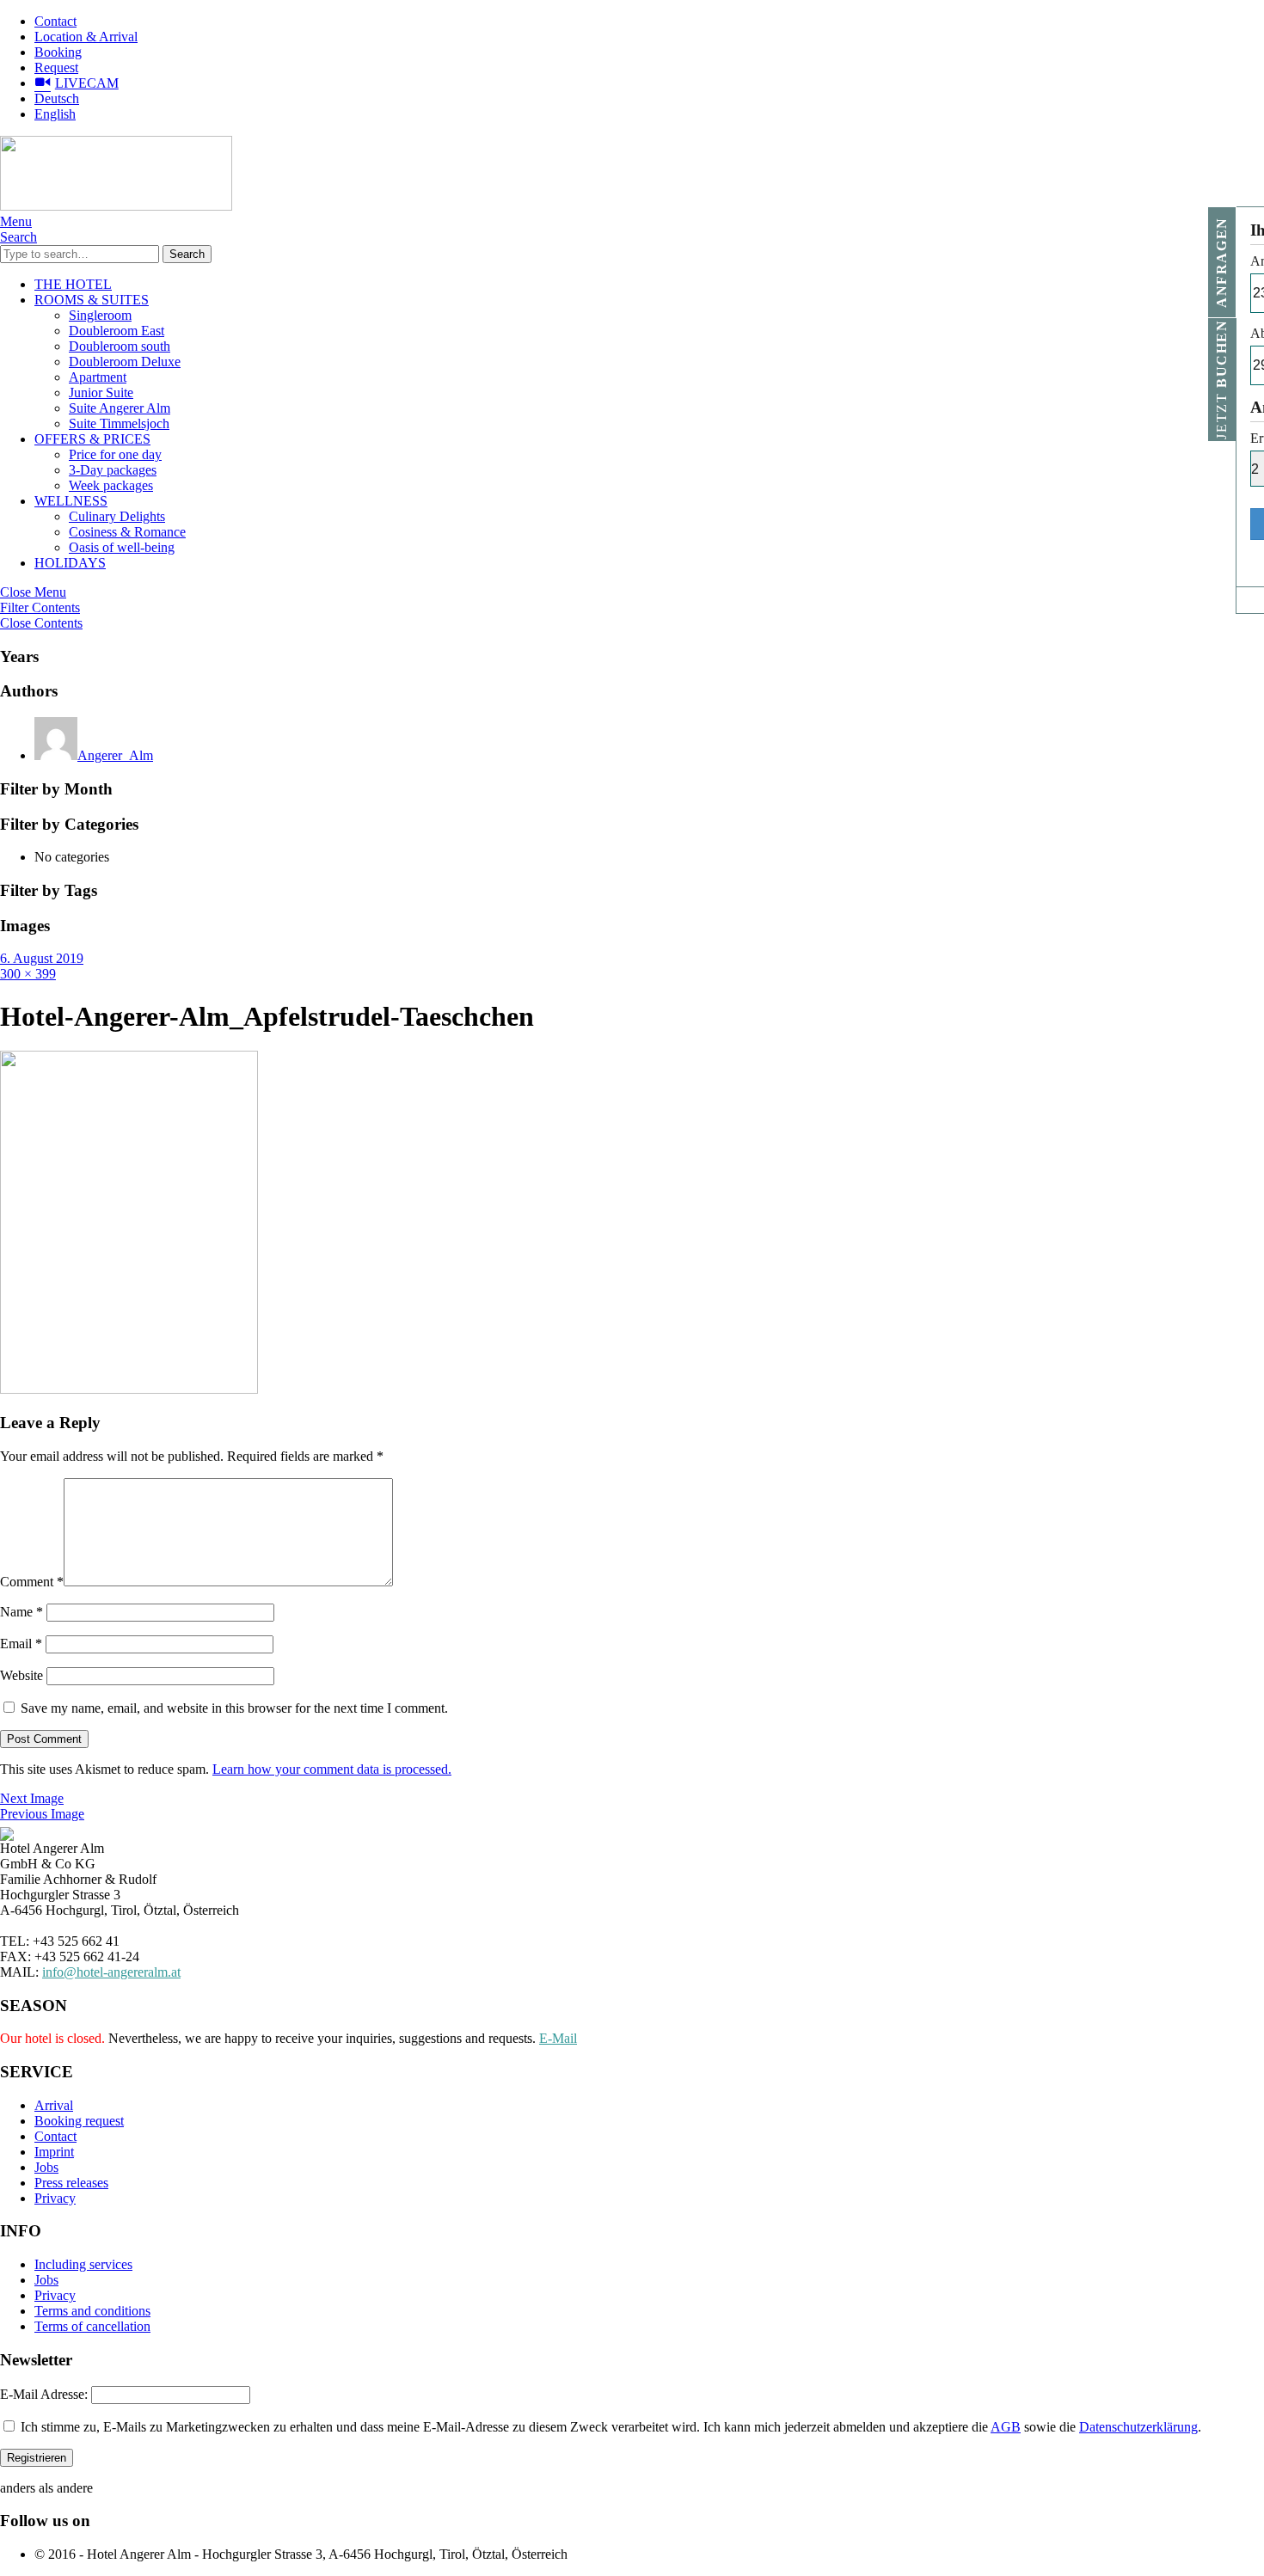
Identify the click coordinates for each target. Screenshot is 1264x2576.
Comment (32, 1582)
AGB (1006, 2427)
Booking (58, 52)
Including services (83, 2264)
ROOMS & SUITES (92, 300)
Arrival (54, 2105)
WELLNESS (71, 501)
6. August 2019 (42, 958)
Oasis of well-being (122, 547)
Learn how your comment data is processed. (332, 1769)
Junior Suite (101, 393)
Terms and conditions (92, 2311)
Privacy (55, 2198)
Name (21, 1612)
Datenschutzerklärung (1138, 2427)
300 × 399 (28, 974)
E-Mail (558, 2038)
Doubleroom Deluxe (125, 362)
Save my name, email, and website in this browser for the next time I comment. (234, 1708)
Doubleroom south (120, 346)
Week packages (111, 485)
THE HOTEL (73, 284)
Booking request (79, 2121)
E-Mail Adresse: (44, 2394)
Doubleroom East (117, 331)
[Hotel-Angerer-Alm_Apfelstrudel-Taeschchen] (129, 1389)
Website (21, 1675)
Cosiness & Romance (127, 532)
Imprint (54, 2152)
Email (21, 1644)
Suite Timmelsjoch (119, 423)
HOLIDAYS (70, 563)
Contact (55, 21)
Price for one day (115, 454)
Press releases (71, 2183)
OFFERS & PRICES (92, 439)
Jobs (46, 2167)
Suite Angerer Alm (120, 408)
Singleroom (100, 315)
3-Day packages (113, 470)
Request (56, 67)
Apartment (98, 377)
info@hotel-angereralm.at (111, 1972)
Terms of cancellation (92, 2326)
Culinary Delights (117, 516)
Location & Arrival (86, 37)
